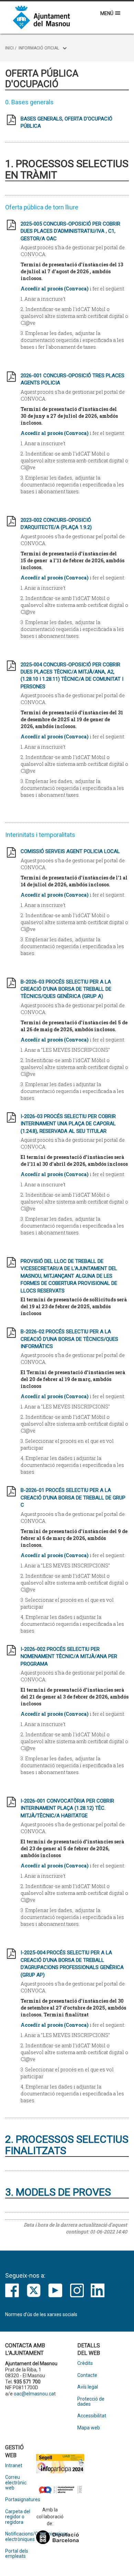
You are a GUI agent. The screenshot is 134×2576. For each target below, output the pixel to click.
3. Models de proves (58, 2192)
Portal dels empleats (17, 2554)
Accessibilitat (92, 2416)
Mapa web (89, 2428)
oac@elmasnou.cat (35, 2394)
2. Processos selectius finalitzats (67, 2145)
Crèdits (85, 2363)
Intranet (14, 2466)
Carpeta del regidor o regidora (18, 2517)
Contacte (87, 2375)
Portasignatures (21, 2500)
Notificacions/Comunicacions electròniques (21, 2537)
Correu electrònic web (16, 2483)
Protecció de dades (91, 2402)
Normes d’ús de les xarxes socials (41, 2314)
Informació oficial (39, 48)
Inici (9, 48)
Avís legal (88, 2387)
